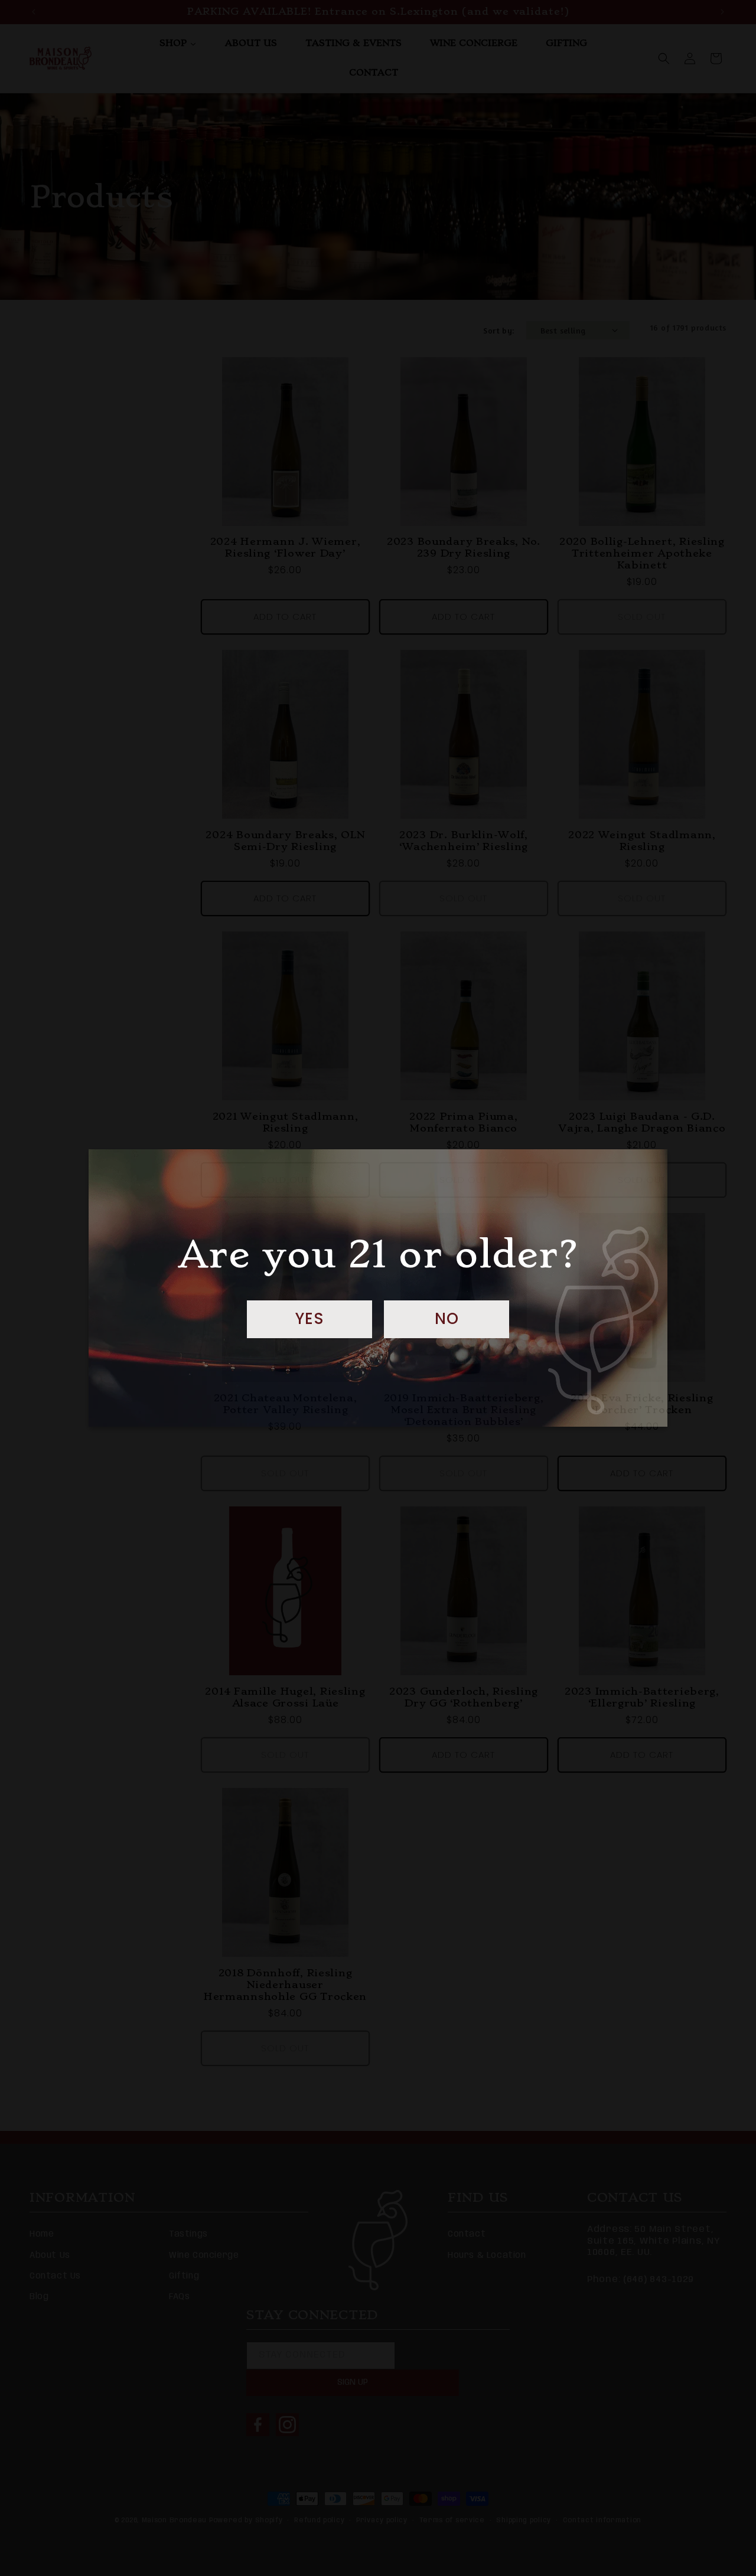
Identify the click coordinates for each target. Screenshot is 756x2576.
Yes (310, 1319)
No (447, 1319)
